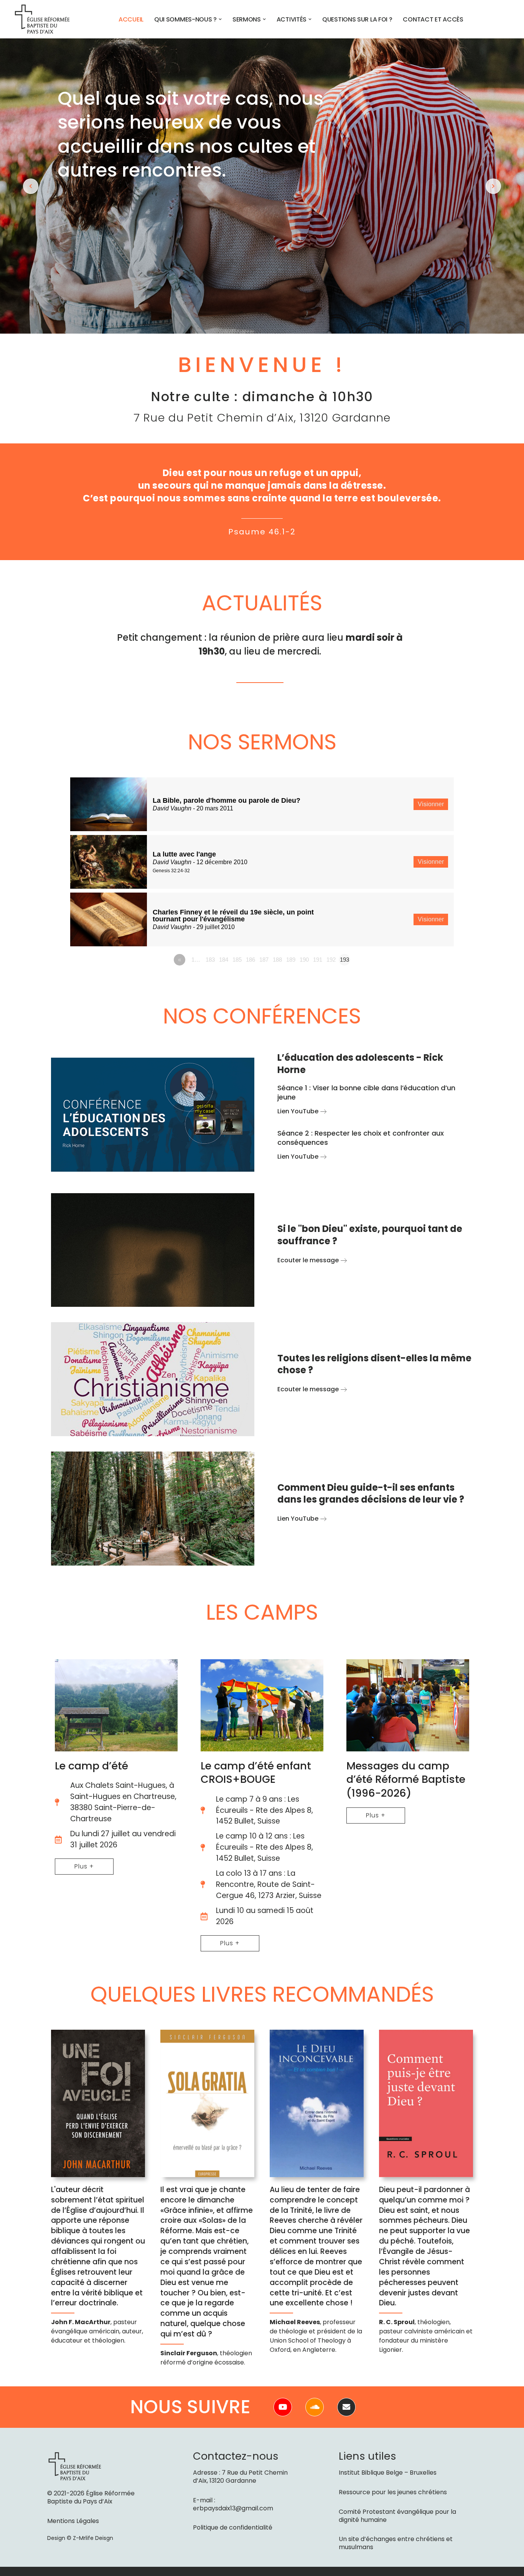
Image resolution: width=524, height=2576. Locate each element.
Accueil (131, 19)
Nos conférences (262, 1016)
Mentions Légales (73, 2521)
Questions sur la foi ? (357, 19)
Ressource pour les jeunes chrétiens (393, 2492)
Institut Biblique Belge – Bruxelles (388, 2473)
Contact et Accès (433, 19)
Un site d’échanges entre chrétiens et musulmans (396, 2543)
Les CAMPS (262, 1612)
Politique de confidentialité (233, 2527)
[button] (220, 19)
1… (196, 960)
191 (318, 960)
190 (304, 960)
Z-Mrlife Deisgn (93, 2538)
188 (277, 960)
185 (237, 960)
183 (210, 960)
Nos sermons (262, 742)
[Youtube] (283, 2407)
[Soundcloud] (315, 2407)
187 (264, 960)
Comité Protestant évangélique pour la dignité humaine (397, 2516)
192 (331, 960)
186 (250, 960)
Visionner (431, 804)
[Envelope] (346, 2407)
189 (291, 960)
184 (224, 960)
